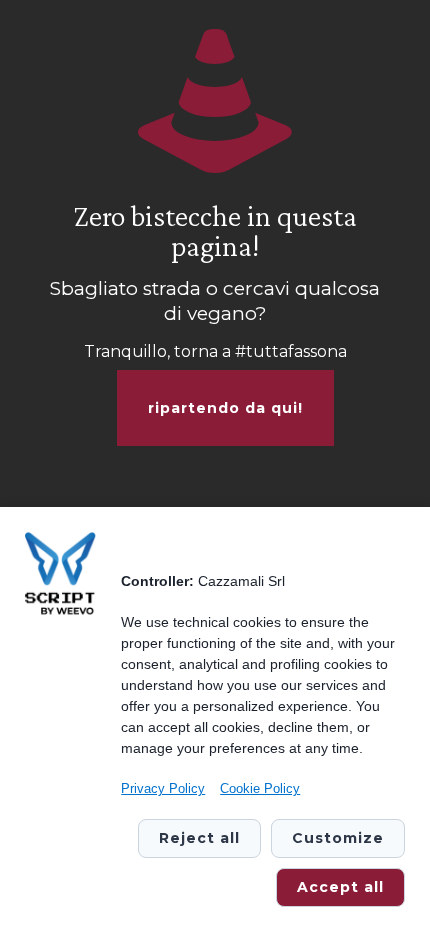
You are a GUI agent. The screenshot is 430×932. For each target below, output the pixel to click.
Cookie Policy (260, 789)
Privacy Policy (163, 789)
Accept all (340, 887)
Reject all (199, 838)
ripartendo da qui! (225, 408)
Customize (338, 838)
